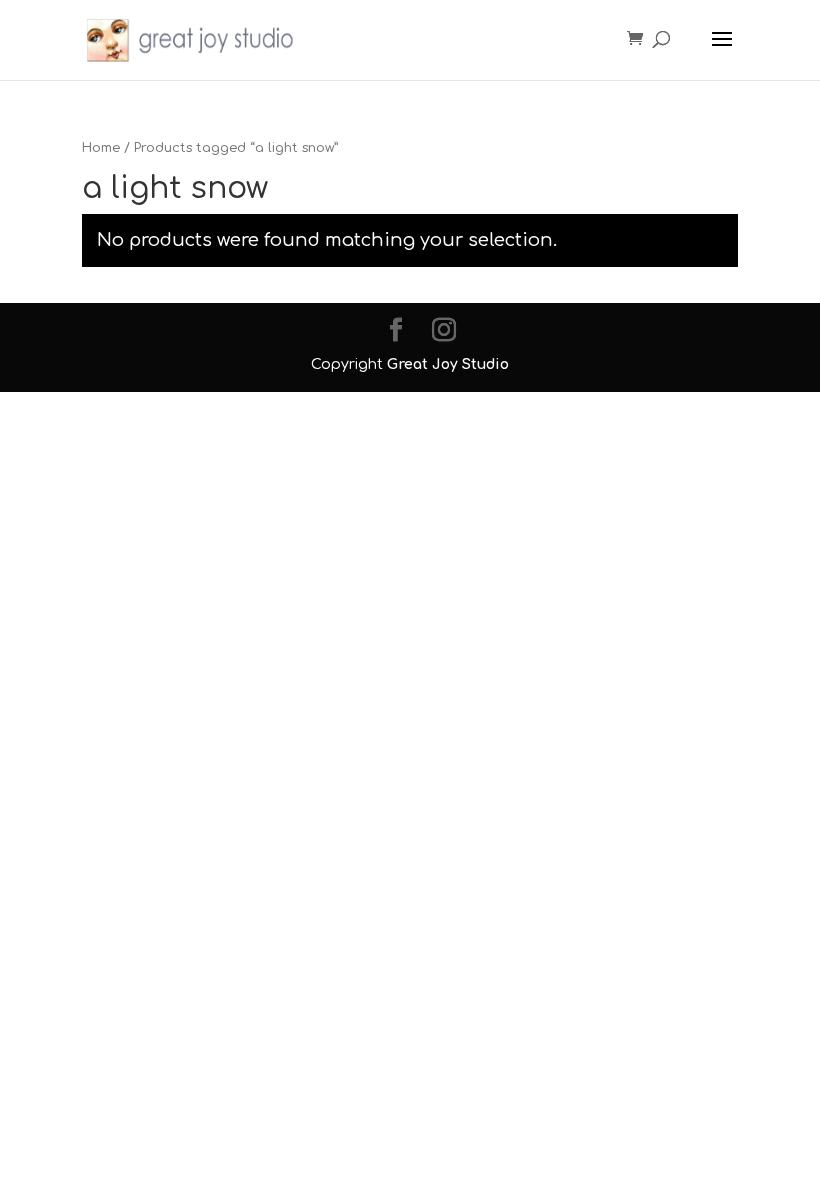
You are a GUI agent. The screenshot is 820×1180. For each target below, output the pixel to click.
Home (101, 148)
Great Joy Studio (448, 364)
